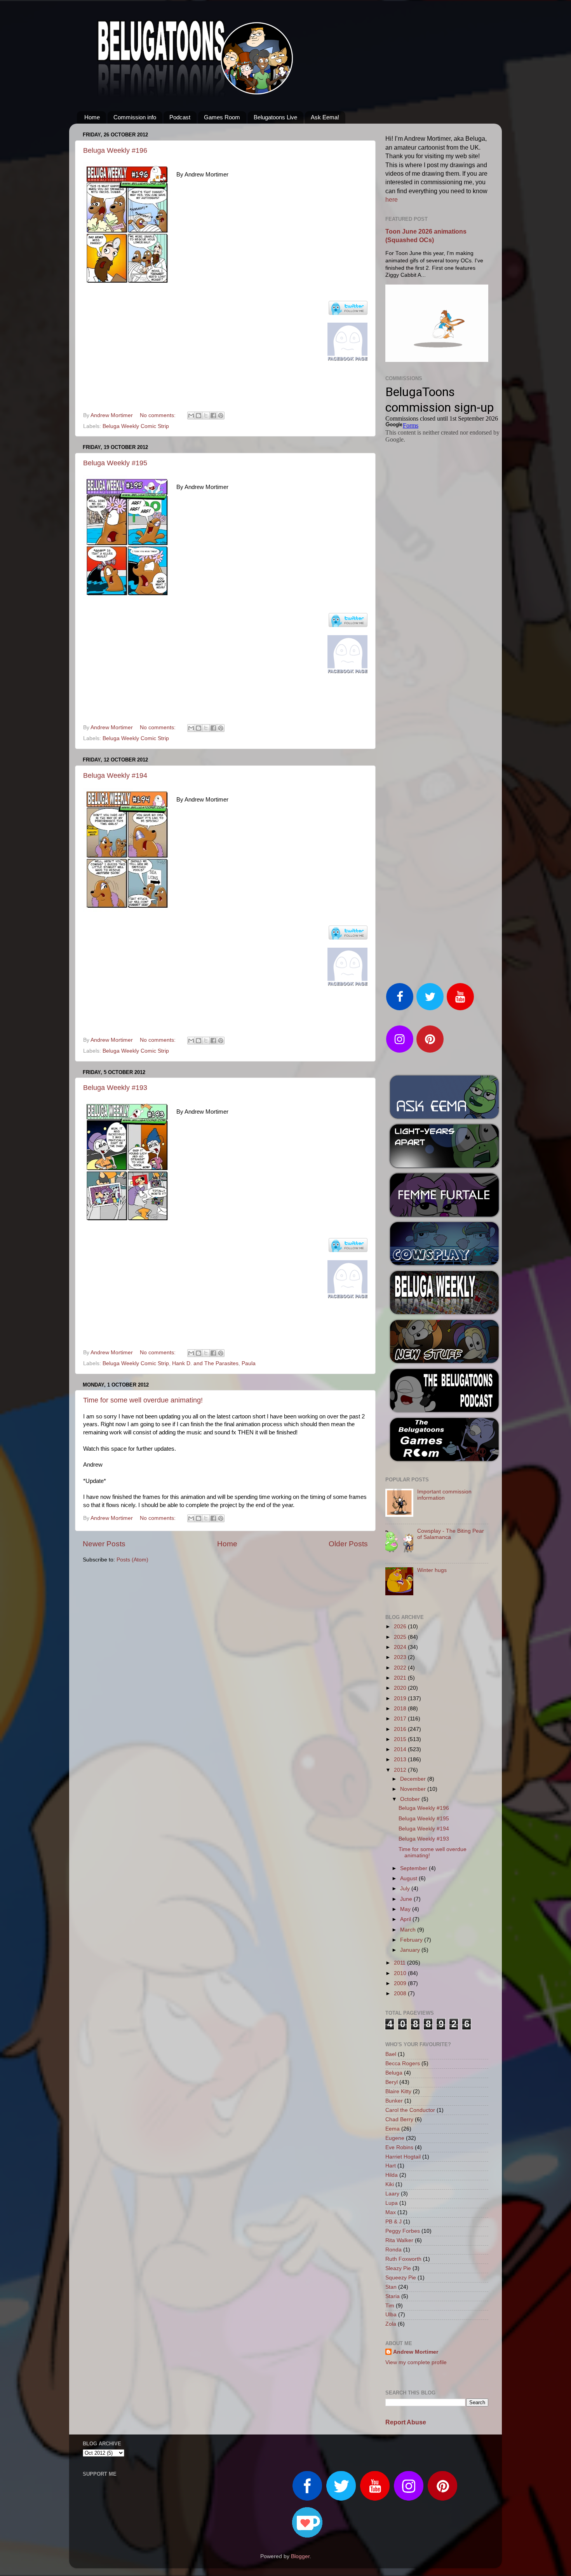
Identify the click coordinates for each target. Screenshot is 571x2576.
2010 (401, 1973)
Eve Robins (399, 2147)
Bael (391, 2054)
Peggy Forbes (403, 2231)
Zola (391, 2324)
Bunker (394, 2101)
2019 (401, 1698)
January (411, 1950)
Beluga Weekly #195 (115, 463)
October (411, 1799)
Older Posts (348, 1544)
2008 (401, 1994)
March (409, 1930)
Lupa (392, 2203)
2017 (401, 1719)
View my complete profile (416, 2362)
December (414, 1779)
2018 (401, 1709)
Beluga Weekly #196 (115, 150)
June (407, 1899)
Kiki (390, 2184)
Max (391, 2212)
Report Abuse (406, 2422)
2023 (401, 1657)
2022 (401, 1668)
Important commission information (444, 1495)
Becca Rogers (403, 2063)
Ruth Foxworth (403, 2259)
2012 (401, 1770)
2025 (401, 1637)
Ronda (393, 2250)
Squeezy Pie (401, 2278)
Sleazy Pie (398, 2268)
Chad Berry (399, 2119)
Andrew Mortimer (416, 2352)
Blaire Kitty (398, 2091)
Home (92, 117)
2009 (401, 1983)
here (392, 200)
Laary (392, 2194)
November (414, 1789)
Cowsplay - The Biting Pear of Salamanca (451, 1534)
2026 (401, 1627)
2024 (401, 1647)
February (412, 1940)
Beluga (394, 2073)
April (406, 1919)
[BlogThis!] (198, 416)
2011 (400, 1963)
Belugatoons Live (275, 117)
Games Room (222, 117)
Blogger (300, 2556)
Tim (390, 2306)
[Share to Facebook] (213, 416)
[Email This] (191, 416)
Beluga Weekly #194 (115, 775)
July (406, 1889)
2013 (401, 1760)
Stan (391, 2287)
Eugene (395, 2138)
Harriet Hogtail (403, 2157)
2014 (401, 1749)
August (409, 1878)
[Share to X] (206, 416)
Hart (391, 2166)
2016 (401, 1729)
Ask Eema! (325, 117)
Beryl (392, 2082)
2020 (401, 1688)
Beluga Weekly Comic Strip (136, 426)
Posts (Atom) (132, 1560)
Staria (393, 2296)
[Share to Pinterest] (221, 416)
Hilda (392, 2175)
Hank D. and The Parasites (205, 1363)
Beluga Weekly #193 (115, 1088)
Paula (249, 1363)
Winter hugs (432, 1570)
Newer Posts (104, 1544)
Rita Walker (399, 2240)
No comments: (158, 415)
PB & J (393, 2222)
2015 (401, 1739)
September (414, 1868)
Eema (393, 2129)
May (406, 1909)
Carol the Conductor (410, 2110)
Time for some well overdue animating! (143, 1400)
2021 (401, 1678)
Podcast (180, 117)
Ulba (391, 2315)
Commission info (135, 117)
